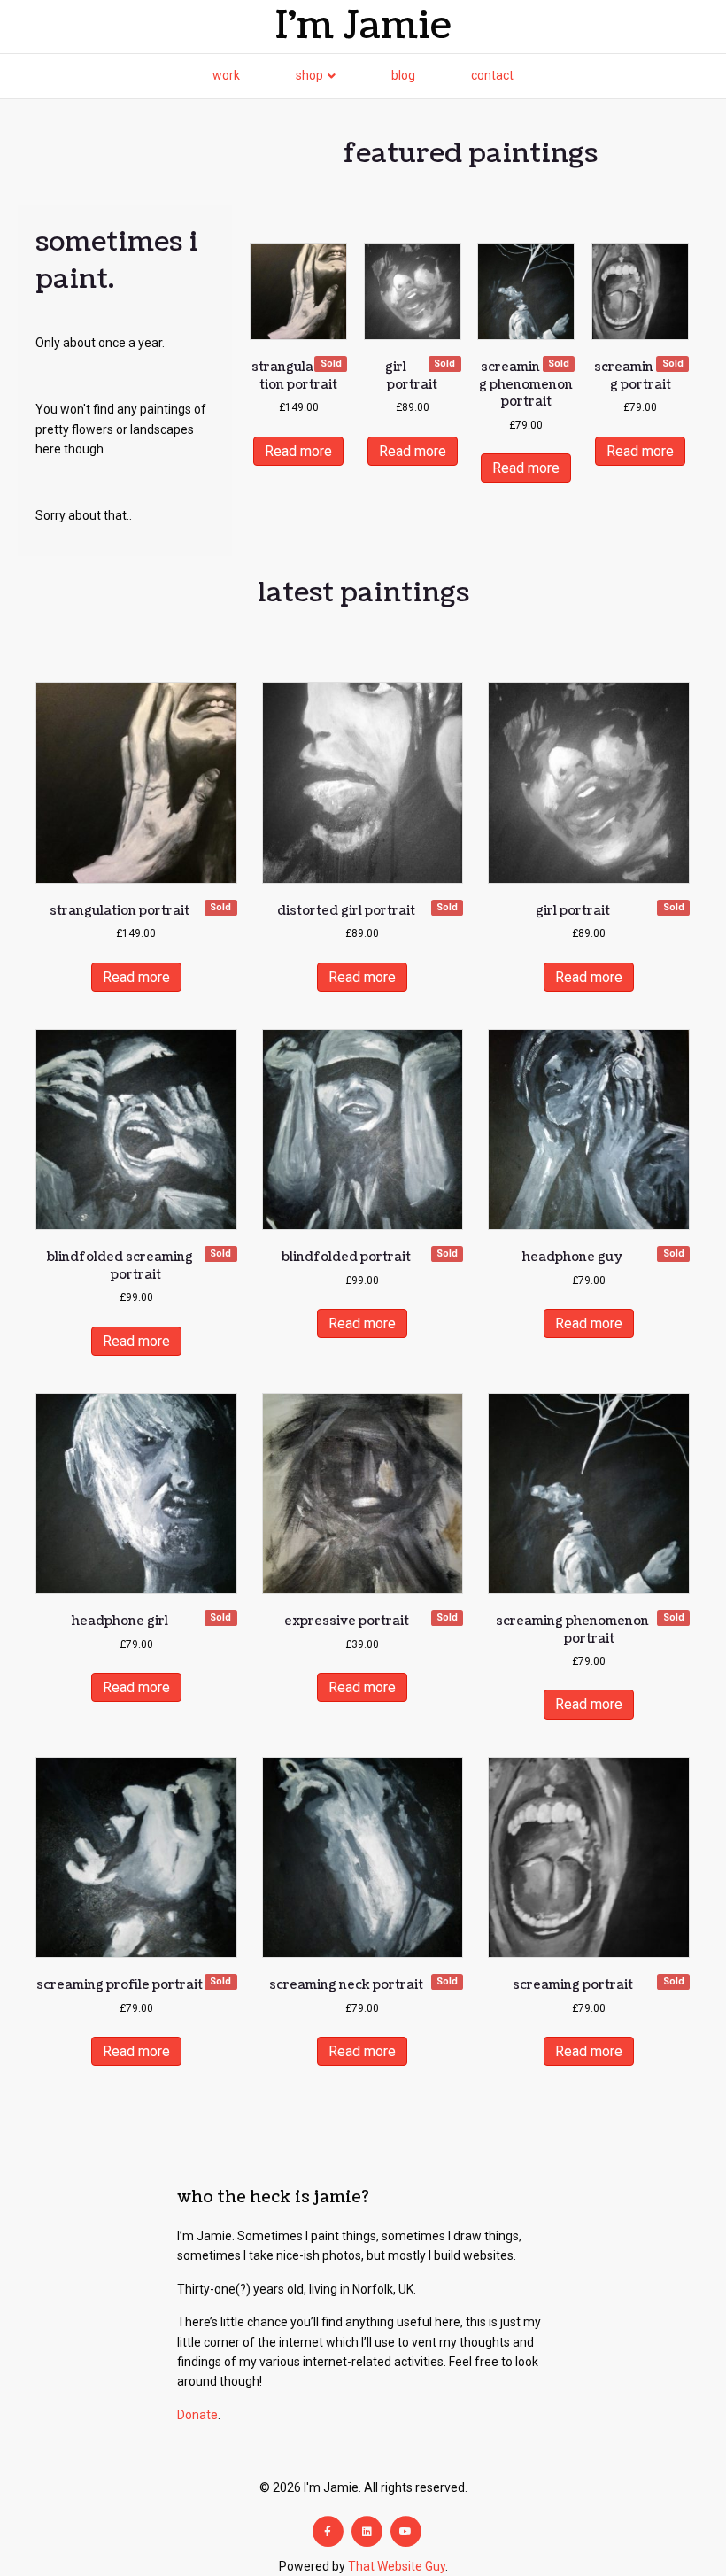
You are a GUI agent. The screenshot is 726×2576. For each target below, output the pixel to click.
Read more (298, 451)
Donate (197, 2415)
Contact (492, 75)
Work (226, 75)
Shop (309, 75)
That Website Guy (397, 2566)
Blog (403, 75)
